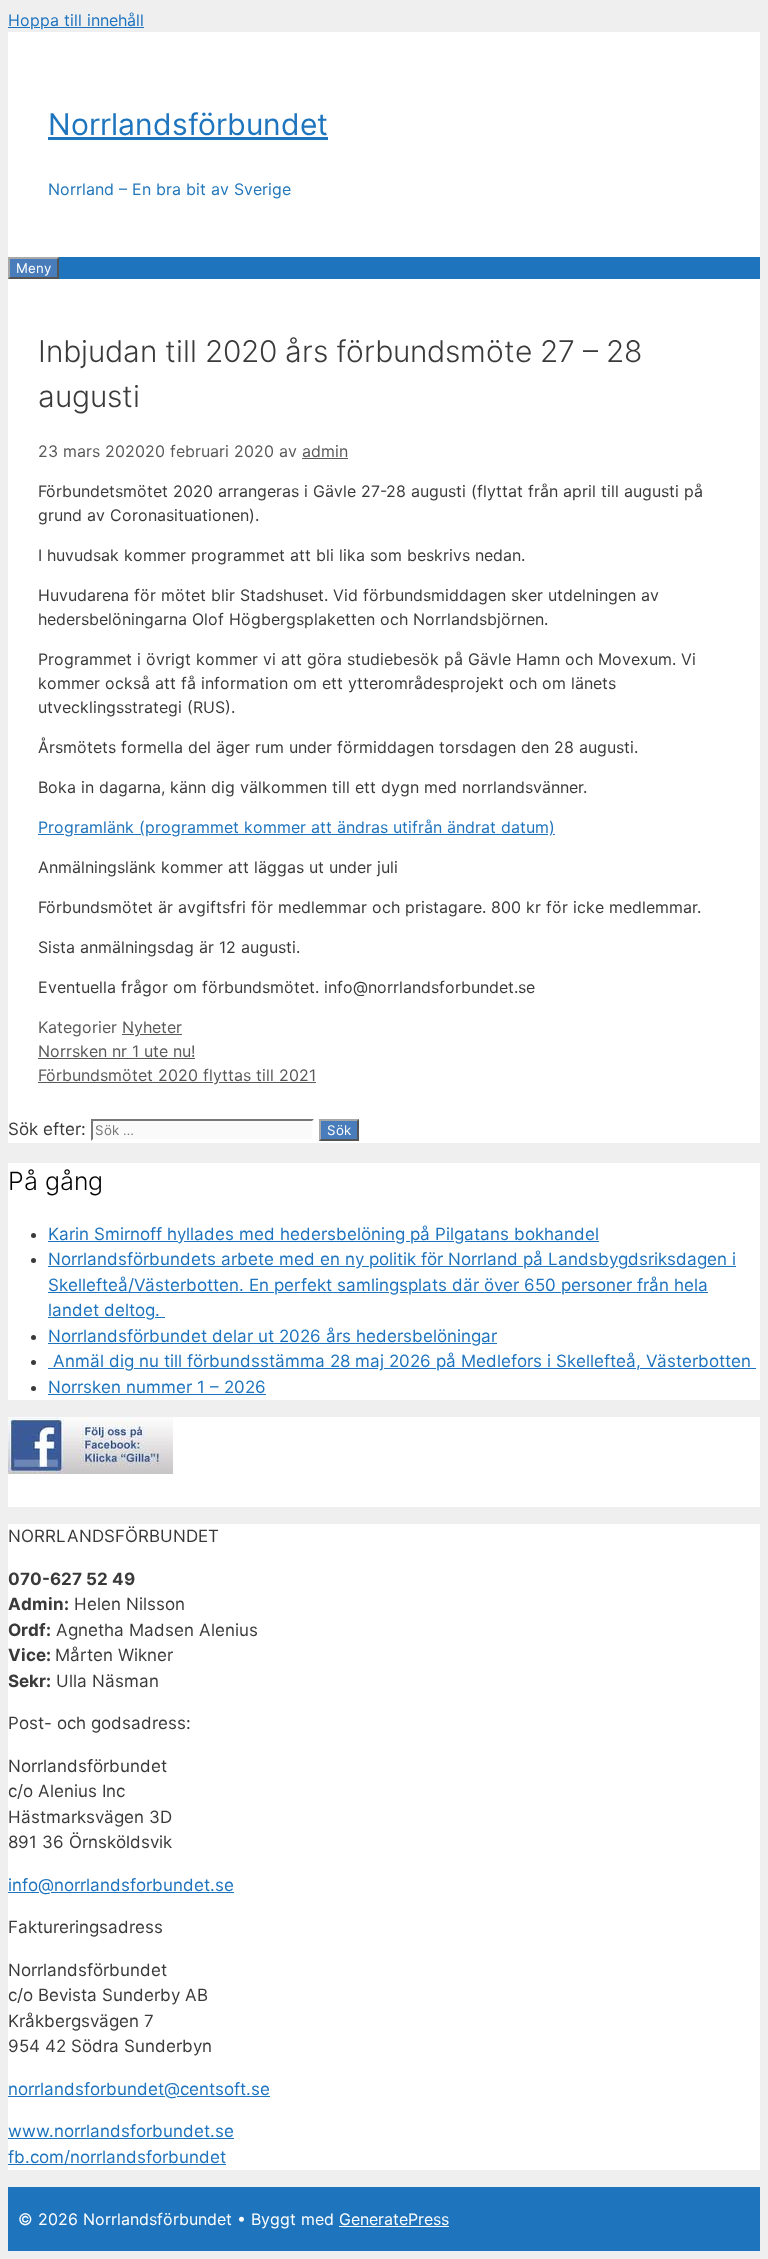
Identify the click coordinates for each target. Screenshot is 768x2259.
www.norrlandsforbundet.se (121, 2131)
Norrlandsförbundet (188, 124)
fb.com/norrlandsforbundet (117, 2157)
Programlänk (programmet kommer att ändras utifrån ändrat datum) (296, 827)
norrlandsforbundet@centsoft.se (139, 2089)
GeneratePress (394, 2219)
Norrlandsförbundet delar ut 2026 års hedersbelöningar (272, 1336)
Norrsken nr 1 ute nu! (116, 1051)
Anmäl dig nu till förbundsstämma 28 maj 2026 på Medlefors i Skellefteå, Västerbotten (402, 1361)
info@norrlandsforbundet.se (121, 1885)
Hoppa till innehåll (76, 20)
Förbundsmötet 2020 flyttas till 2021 (177, 1075)
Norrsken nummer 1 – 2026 (157, 1387)
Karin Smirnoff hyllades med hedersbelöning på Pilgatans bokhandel (323, 1234)
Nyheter (152, 1027)
